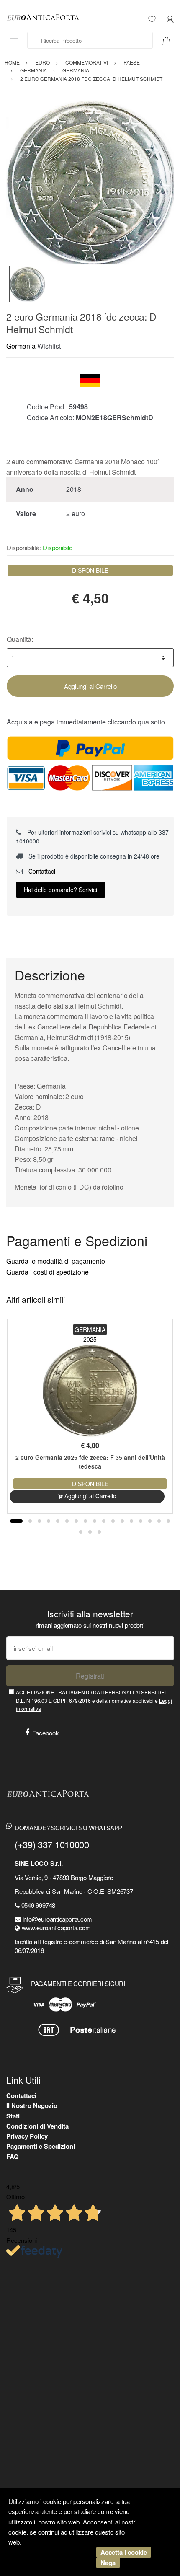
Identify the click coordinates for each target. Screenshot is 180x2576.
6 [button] (67, 1521)
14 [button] (141, 1521)
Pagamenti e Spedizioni (41, 2146)
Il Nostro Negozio (32, 2105)
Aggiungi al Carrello (90, 686)
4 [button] (49, 1521)
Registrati (90, 1676)
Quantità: (20, 639)
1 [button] (16, 1521)
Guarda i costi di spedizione (48, 1272)
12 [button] (122, 1521)
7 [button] (76, 1521)
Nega (108, 2563)
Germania (21, 346)
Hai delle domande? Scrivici (60, 890)
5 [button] (58, 1521)
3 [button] (39, 1521)
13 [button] (131, 1521)
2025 (90, 1339)
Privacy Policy (27, 2136)
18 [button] (81, 1532)
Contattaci (41, 871)
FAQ (13, 2157)
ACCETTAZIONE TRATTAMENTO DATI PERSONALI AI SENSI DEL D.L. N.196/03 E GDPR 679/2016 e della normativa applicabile (94, 1700)
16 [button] (159, 1521)
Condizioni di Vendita (37, 2126)
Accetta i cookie (124, 2552)
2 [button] (30, 1521)
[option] (90, 182)
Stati (13, 2116)
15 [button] (150, 1521)
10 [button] (104, 1521)
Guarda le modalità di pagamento (56, 1261)
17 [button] (168, 1521)
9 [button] (95, 1521)
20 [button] (99, 1532)
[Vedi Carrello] (170, 40)
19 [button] (90, 1532)
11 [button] (113, 1521)
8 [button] (85, 1521)
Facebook (46, 1733)
